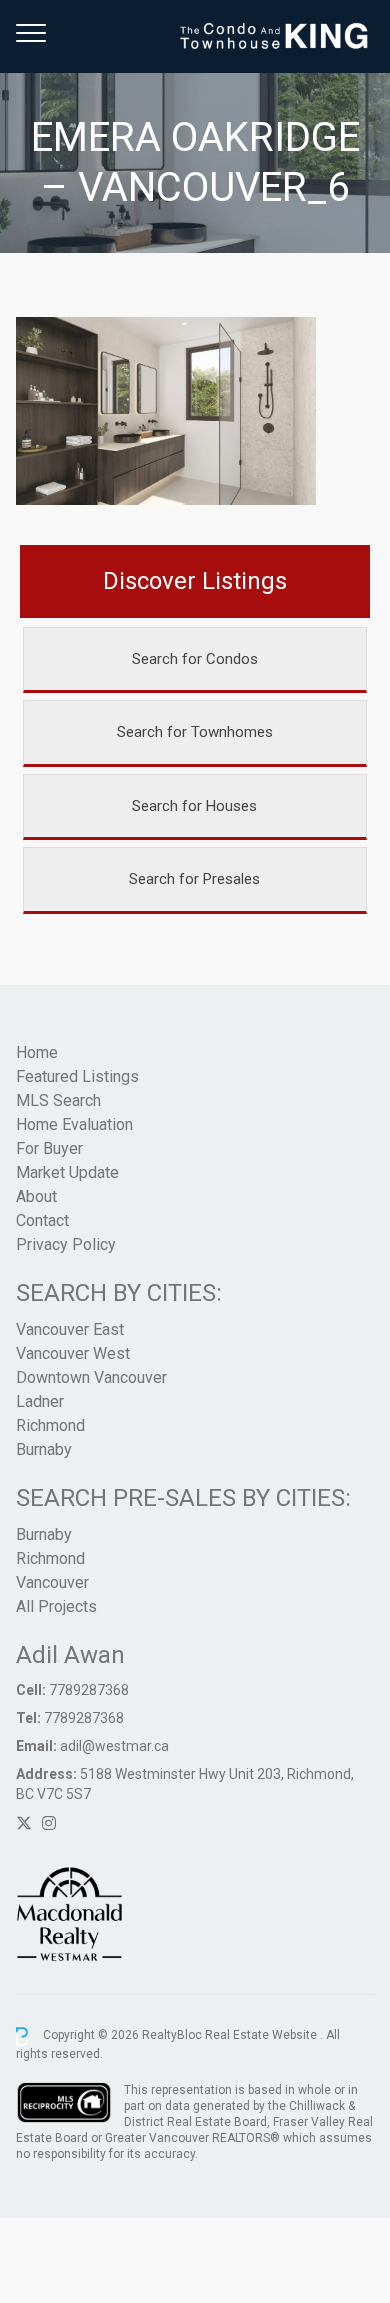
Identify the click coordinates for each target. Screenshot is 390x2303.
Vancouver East (70, 1329)
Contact (42, 1220)
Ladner (40, 1401)
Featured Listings (77, 1076)
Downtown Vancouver (91, 1377)
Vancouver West (73, 1353)
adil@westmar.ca (114, 1746)
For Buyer (49, 1148)
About (36, 1196)
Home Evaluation (74, 1124)
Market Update (67, 1172)
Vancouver (52, 1582)
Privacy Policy (66, 1244)
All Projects (56, 1606)
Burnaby (44, 1449)
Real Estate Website (262, 2036)
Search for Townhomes (195, 732)
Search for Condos (195, 659)
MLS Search (58, 1100)
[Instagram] (49, 1823)
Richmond (50, 1425)
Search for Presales (194, 879)
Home (37, 1052)
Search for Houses (194, 806)
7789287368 (89, 1690)
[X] (24, 1823)
